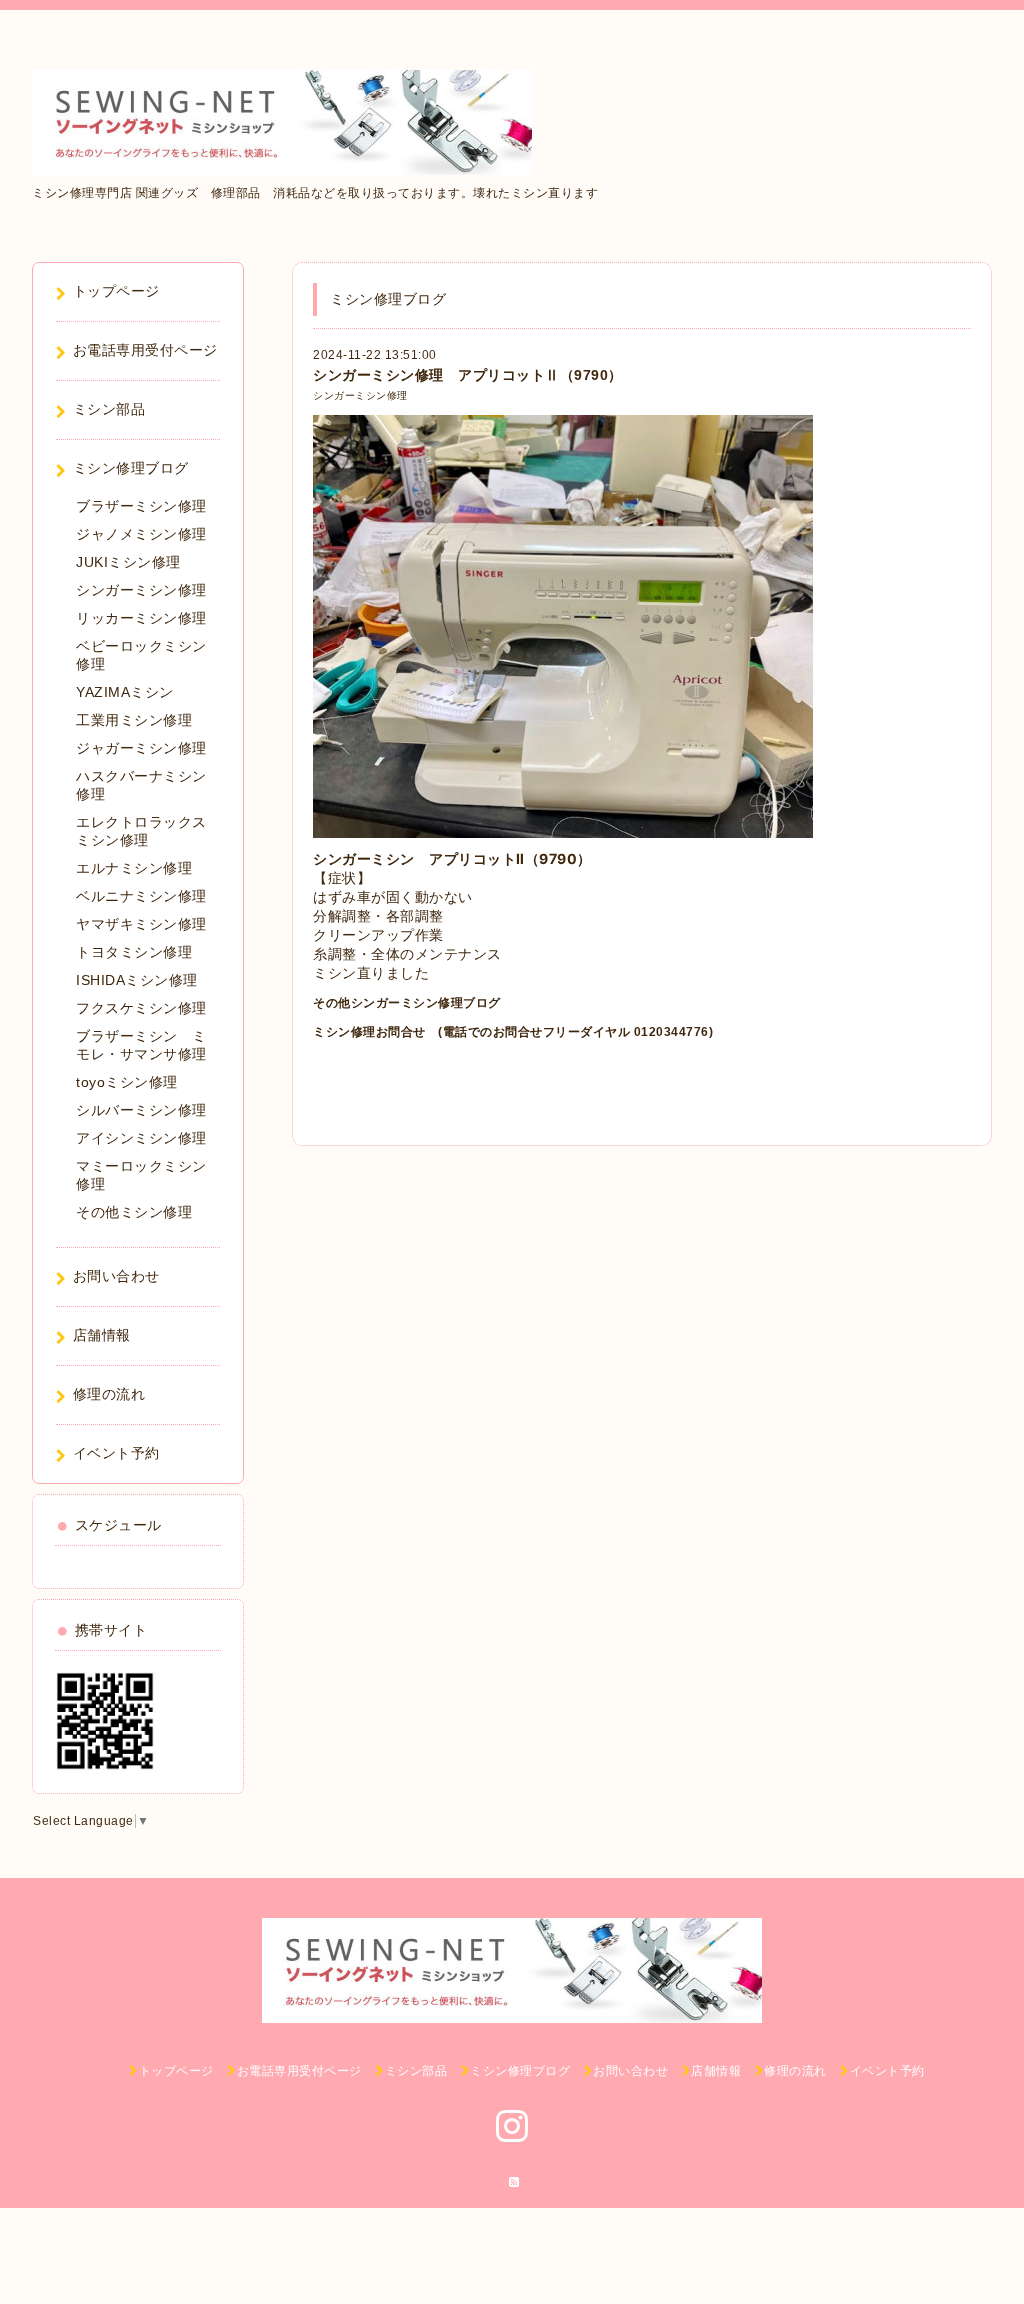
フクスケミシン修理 (141, 1008)
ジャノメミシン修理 (141, 534)
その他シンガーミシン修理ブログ (407, 1003)
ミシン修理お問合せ (369, 1032)
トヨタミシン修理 (134, 952)
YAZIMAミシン (125, 692)
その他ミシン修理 (134, 1212)
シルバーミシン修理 (141, 1110)
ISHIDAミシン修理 (137, 980)
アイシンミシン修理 (141, 1138)
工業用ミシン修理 (134, 720)
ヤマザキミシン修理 (141, 924)
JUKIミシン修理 (128, 562)
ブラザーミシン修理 (141, 506)
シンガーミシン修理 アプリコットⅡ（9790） (468, 375)
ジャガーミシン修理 (141, 748)
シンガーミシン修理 (360, 395)
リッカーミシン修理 (141, 618)
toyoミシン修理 (127, 1082)
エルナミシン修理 (134, 868)
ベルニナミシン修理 (141, 896)
